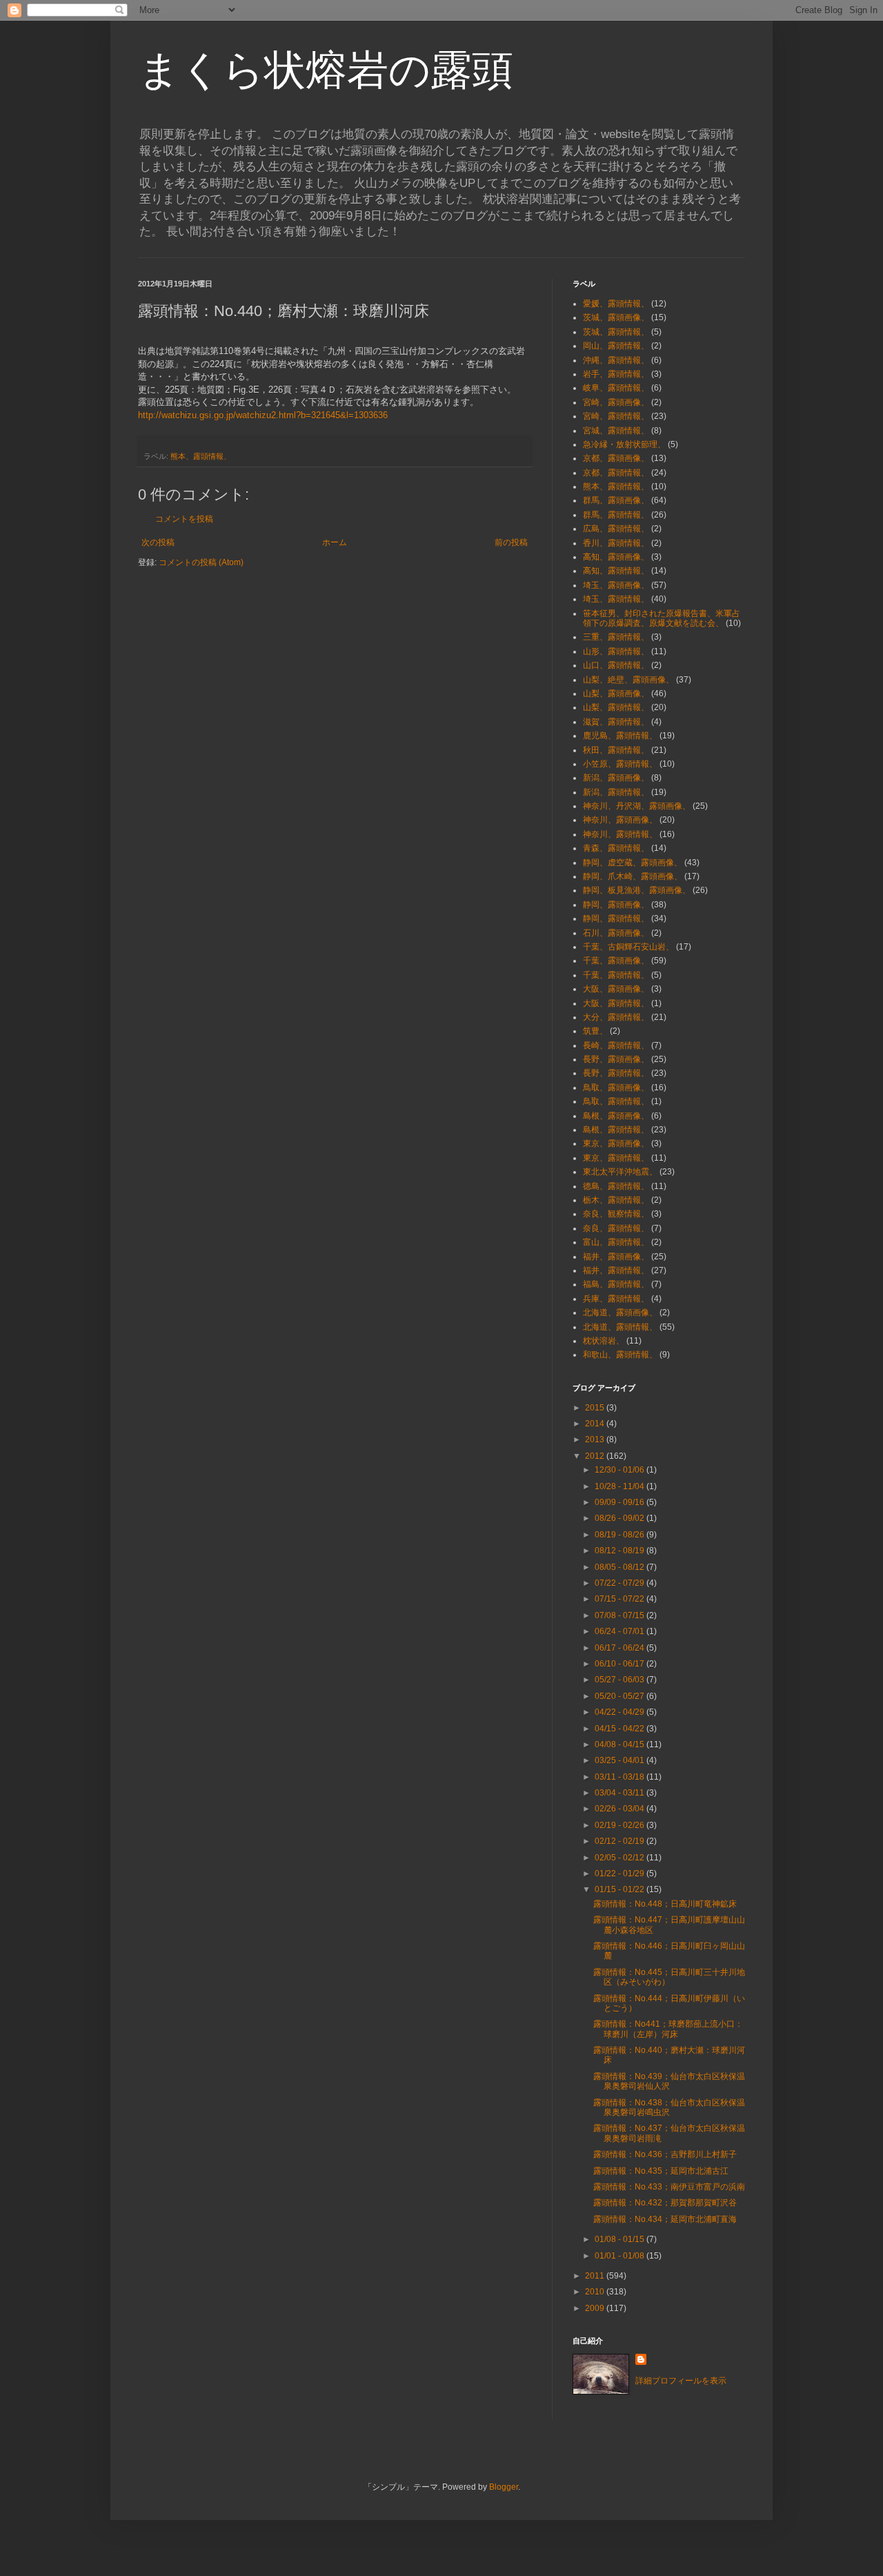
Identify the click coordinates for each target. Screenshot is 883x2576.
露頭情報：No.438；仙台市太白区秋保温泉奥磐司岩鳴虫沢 (669, 2107)
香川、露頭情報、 (616, 543)
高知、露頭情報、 (616, 571)
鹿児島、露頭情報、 (620, 736)
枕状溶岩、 (604, 1341)
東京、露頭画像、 (616, 1143)
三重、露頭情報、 (616, 637)
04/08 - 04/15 (621, 1744)
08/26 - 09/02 (621, 1518)
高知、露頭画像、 (616, 557)
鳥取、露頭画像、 (616, 1088)
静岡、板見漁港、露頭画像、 (637, 890)
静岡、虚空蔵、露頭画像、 (633, 863)
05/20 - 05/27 (621, 1696)
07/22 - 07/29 (621, 1583)
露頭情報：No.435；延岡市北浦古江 (661, 2171)
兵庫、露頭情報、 (616, 1299)
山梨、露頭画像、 (616, 694)
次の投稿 (158, 542)
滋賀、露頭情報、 (616, 722)
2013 (596, 1439)
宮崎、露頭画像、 (616, 402)
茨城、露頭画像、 (616, 317)
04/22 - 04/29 (621, 1712)
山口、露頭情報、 (616, 665)
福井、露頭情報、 (616, 1270)
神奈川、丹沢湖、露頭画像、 (637, 806)
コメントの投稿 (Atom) (201, 562)
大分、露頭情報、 (616, 1017)
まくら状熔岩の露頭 (326, 70)
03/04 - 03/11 (621, 1793)
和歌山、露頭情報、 (620, 1355)
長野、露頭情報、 (616, 1073)
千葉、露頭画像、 (616, 961)
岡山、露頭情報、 (616, 346)
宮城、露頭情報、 (616, 431)
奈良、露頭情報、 (616, 1228)
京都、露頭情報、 (616, 473)
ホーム (335, 542)
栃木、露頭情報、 (616, 1200)
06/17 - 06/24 (621, 1648)
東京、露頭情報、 (616, 1158)
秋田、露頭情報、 (616, 750)
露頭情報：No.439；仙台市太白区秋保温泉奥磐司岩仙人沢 (669, 2081)
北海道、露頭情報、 (620, 1327)
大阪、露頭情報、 (616, 1003)
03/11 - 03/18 (621, 1777)
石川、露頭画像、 (616, 933)
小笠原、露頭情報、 (620, 764)
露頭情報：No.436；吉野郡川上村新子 (665, 2154)
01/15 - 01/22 (621, 1889)
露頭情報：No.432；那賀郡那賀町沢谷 (665, 2203)
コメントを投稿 (184, 519)
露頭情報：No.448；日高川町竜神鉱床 (665, 1904)
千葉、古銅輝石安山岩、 (628, 947)
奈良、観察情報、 (616, 1214)
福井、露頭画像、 (616, 1257)
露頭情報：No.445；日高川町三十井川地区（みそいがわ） (669, 1977)
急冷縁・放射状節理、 (624, 444)
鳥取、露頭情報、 (616, 1101)
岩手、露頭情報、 (616, 374)
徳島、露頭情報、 (616, 1186)
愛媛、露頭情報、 (616, 304)
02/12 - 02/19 (621, 1841)
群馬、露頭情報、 (616, 515)
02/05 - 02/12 (621, 1858)
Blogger (504, 2487)
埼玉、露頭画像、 (616, 585)
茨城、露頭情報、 (616, 332)
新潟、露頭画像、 (616, 778)
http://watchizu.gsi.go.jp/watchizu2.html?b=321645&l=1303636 (263, 415)
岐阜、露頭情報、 (616, 388)
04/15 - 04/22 (621, 1729)
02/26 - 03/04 (621, 1809)
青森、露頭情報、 (616, 848)
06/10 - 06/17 (621, 1664)
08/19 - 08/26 (621, 1535)
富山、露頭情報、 (616, 1242)
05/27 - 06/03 (621, 1680)
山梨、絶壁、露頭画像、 (628, 680)
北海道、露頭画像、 (620, 1312)
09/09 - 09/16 (621, 1502)
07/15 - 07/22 (621, 1599)
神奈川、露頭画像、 (620, 820)
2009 (596, 2308)
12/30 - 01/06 (621, 1470)
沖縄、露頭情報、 (616, 360)
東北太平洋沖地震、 (620, 1172)
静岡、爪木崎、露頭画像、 (633, 876)
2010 (596, 2292)
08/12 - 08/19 (621, 1551)
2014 (596, 1424)
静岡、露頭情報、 (616, 918)
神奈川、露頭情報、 (620, 834)
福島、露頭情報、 (616, 1284)
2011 (596, 2276)
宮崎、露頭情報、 (616, 416)
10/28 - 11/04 (621, 1486)
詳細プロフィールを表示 (681, 2381)
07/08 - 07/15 (621, 1615)
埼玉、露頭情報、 (616, 599)
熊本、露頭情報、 (201, 456)
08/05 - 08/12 (621, 1567)
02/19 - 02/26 (621, 1825)
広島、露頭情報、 (616, 529)
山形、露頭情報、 (616, 651)
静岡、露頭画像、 (616, 905)
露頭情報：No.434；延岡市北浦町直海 (665, 2219)
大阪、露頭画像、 (616, 989)
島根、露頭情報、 (616, 1130)
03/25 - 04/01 (621, 1760)
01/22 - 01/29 (621, 1874)
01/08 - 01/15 (621, 2239)
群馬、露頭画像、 (616, 500)
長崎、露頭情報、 (616, 1045)
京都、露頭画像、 (616, 458)
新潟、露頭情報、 (616, 792)
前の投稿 (511, 542)
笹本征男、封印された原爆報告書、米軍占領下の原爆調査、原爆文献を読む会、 (662, 618)
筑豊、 (595, 1031)
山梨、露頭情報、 (616, 707)
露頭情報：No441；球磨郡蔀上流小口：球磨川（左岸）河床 (668, 2029)
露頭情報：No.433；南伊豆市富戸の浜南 (669, 2187)
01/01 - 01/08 (621, 2256)
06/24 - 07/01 (621, 1631)
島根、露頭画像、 (616, 1116)
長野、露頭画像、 (616, 1059)
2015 (596, 1408)
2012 (596, 1456)
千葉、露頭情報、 (616, 975)
